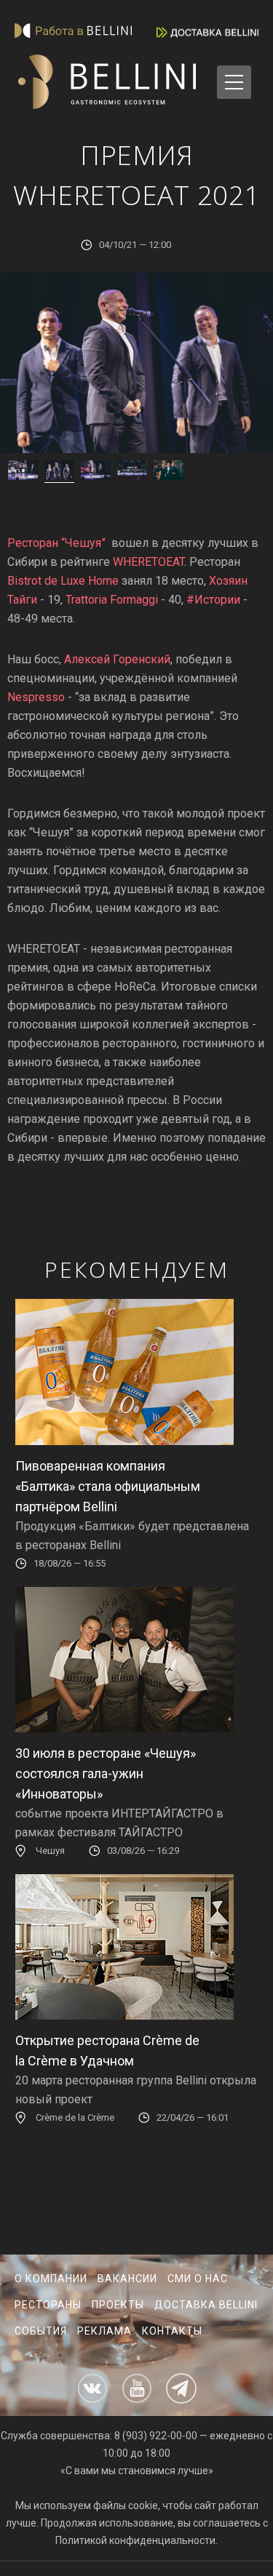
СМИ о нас (198, 2279)
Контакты (172, 2331)
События (41, 2331)
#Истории (213, 600)
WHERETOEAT (149, 562)
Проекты (118, 2305)
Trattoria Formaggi (112, 600)
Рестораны (48, 2305)
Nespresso (36, 697)
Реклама (104, 2331)
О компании (51, 2279)
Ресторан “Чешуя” (56, 543)
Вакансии (127, 2279)
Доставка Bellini (206, 2305)
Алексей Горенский (117, 659)
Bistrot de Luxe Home (63, 581)
